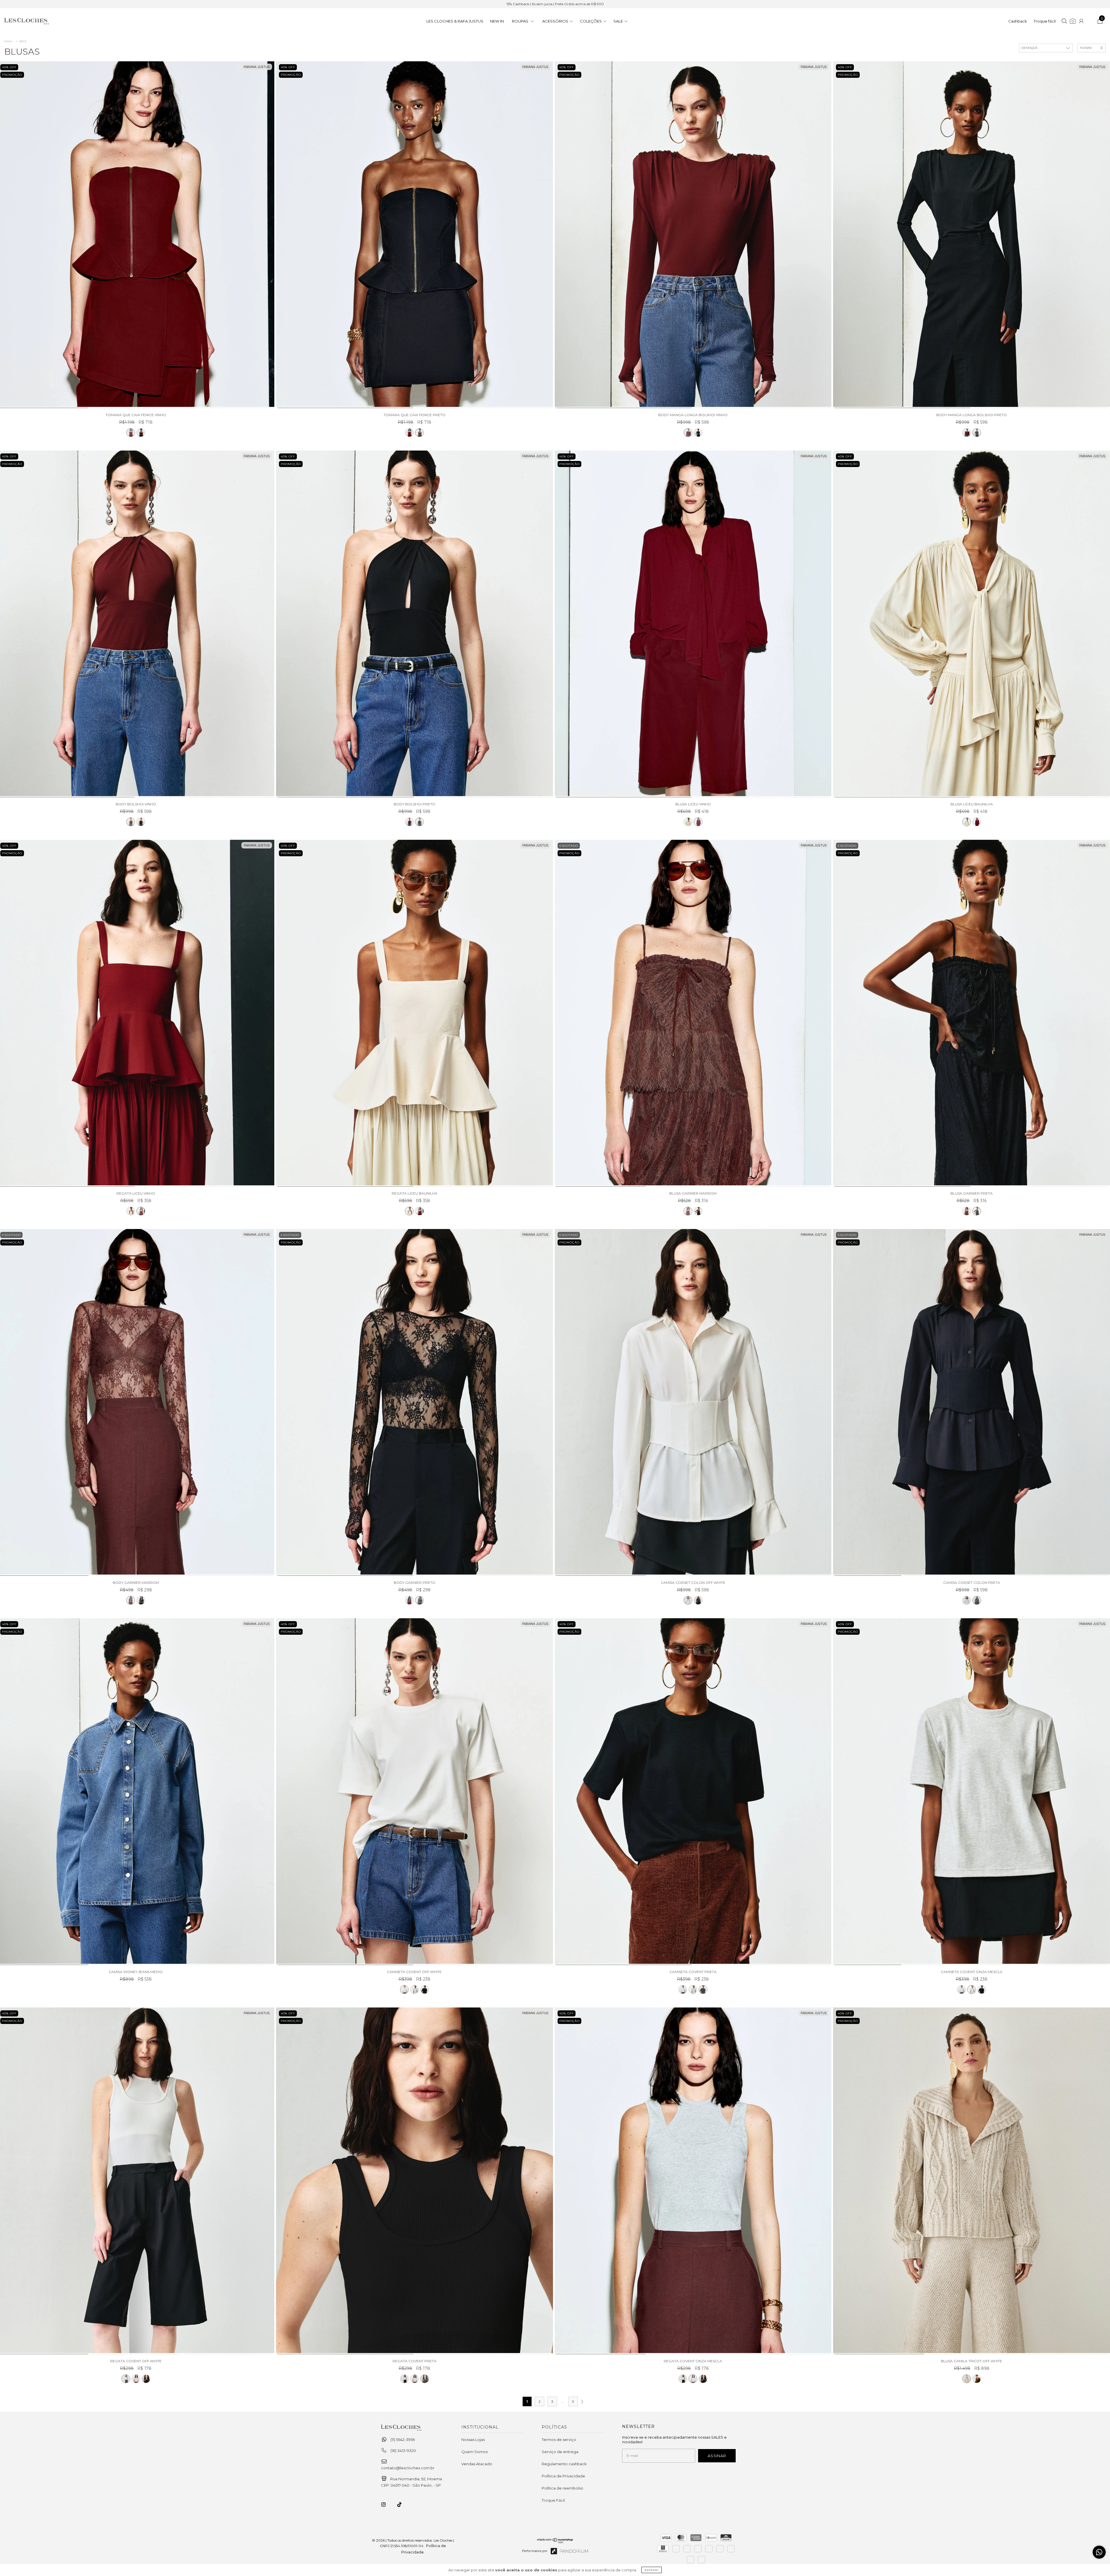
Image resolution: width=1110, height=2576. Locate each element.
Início (8, 41)
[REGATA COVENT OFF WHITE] (126, 2379)
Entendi (652, 2570)
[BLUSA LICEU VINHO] (693, 624)
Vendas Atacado (477, 2464)
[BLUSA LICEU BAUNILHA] (688, 822)
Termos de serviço (559, 2440)
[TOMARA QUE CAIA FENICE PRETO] (141, 433)
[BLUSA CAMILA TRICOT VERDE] (977, 2379)
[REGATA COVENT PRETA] (146, 2379)
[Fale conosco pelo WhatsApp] (1099, 2552)
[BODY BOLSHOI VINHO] (131, 822)
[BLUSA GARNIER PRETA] (972, 1013)
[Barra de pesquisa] (1064, 22)
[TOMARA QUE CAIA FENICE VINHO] (131, 433)
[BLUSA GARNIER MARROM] (693, 1013)
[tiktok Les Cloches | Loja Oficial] (403, 2505)
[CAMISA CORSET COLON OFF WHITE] (693, 1403)
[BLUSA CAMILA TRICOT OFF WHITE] (972, 2181)
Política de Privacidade (563, 2476)
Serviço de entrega (560, 2452)
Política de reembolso (563, 2488)
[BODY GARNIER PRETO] (415, 1403)
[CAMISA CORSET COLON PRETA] (972, 1403)
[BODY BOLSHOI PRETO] (141, 822)
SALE (23, 41)
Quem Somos (474, 2452)
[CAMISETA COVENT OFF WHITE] (415, 1792)
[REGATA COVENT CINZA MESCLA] (136, 2379)
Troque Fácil (553, 2500)
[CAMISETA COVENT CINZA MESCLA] (415, 1990)
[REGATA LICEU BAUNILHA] (131, 1211)
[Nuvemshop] (555, 2543)
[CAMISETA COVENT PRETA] (425, 1990)
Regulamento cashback (564, 2464)
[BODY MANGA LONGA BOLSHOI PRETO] (698, 433)
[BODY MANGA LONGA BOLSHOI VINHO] (693, 235)
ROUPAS (521, 21)
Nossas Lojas (473, 2440)
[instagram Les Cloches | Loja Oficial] (387, 2505)
